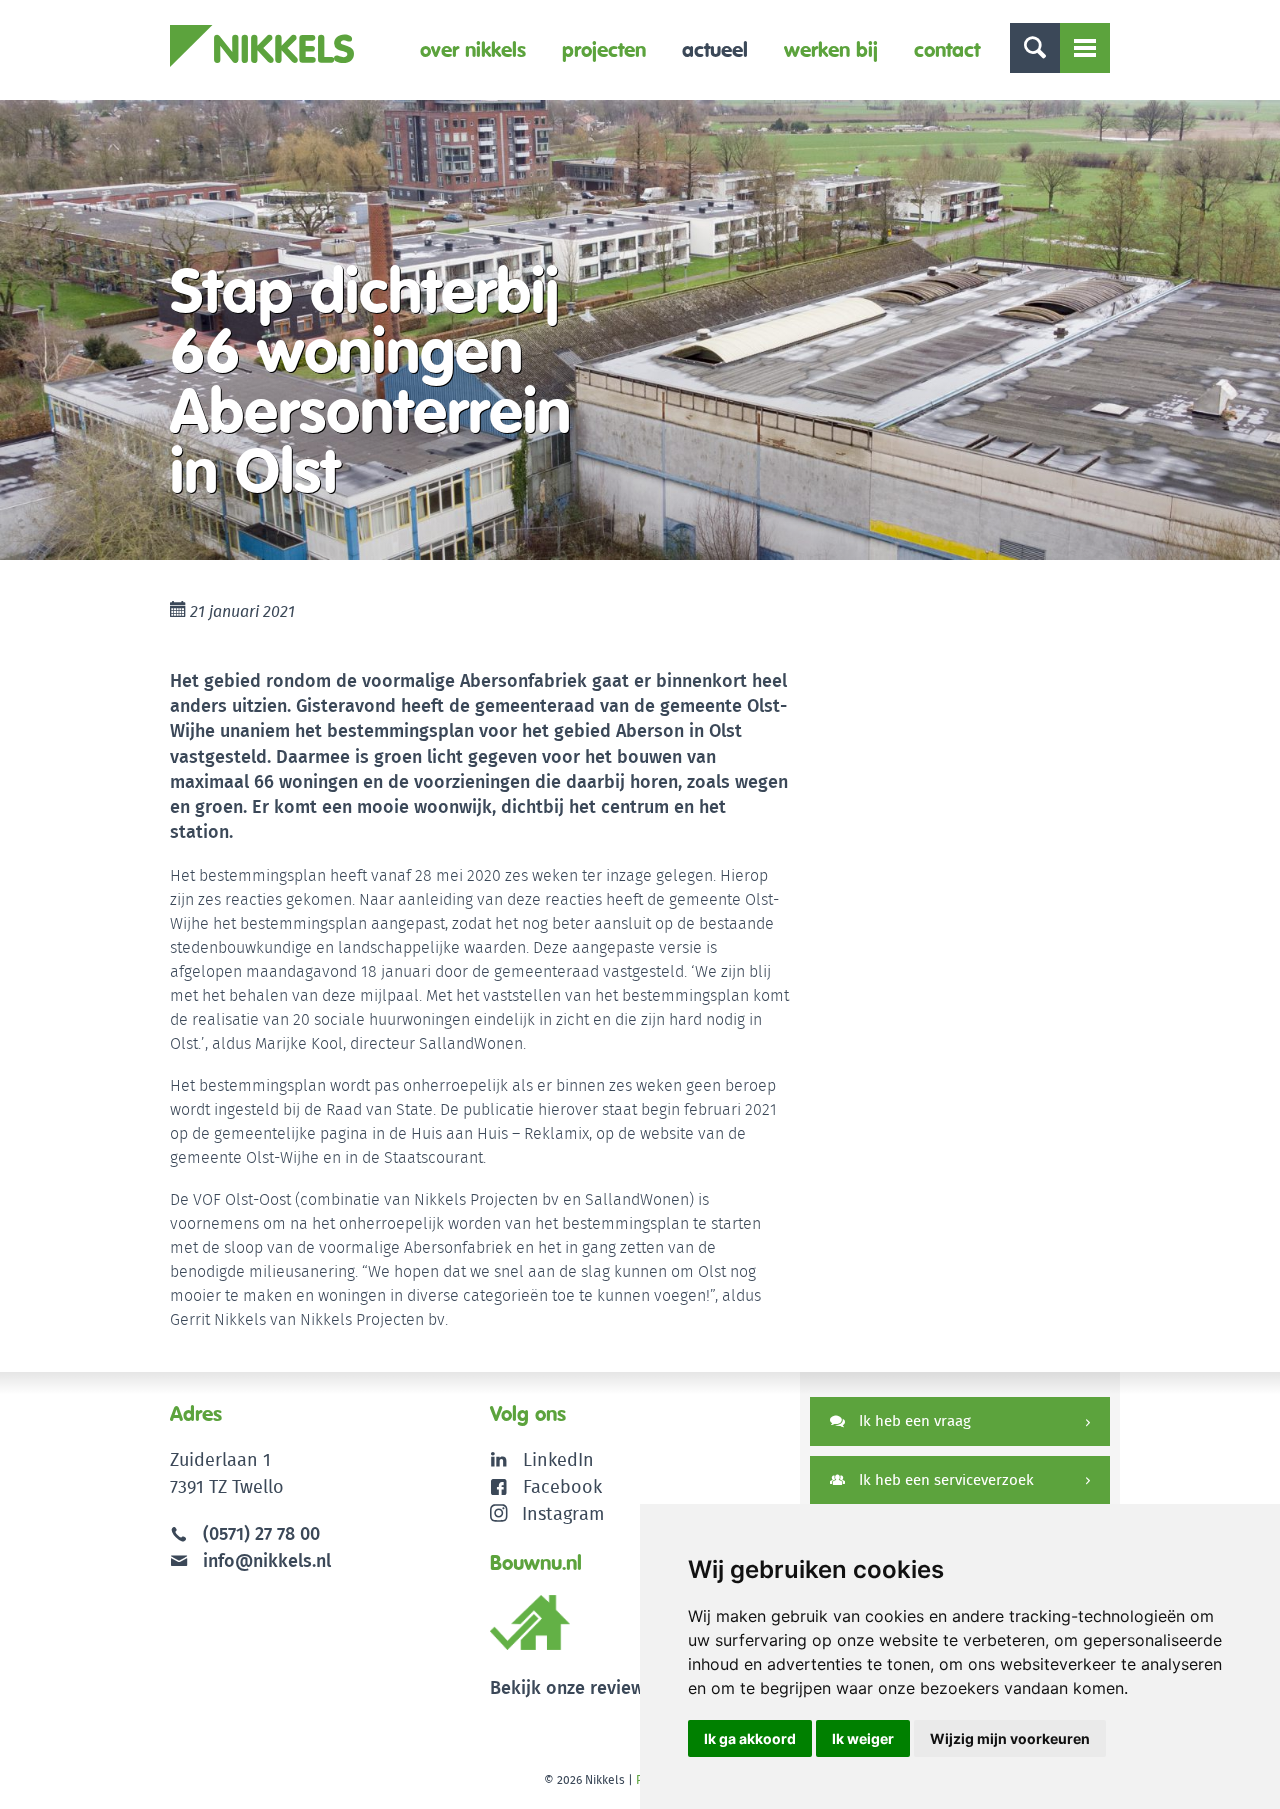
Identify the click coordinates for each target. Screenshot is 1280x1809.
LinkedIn (558, 1459)
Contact (947, 49)
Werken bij (831, 49)
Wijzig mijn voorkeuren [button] (1010, 1738)
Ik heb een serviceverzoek (944, 1479)
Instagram (563, 1513)
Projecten (604, 49)
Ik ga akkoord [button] (750, 1738)
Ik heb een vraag (913, 1420)
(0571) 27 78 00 (261, 1533)
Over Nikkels (473, 49)
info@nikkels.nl (264, 1560)
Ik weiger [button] (863, 1738)
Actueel (715, 49)
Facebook (562, 1486)
